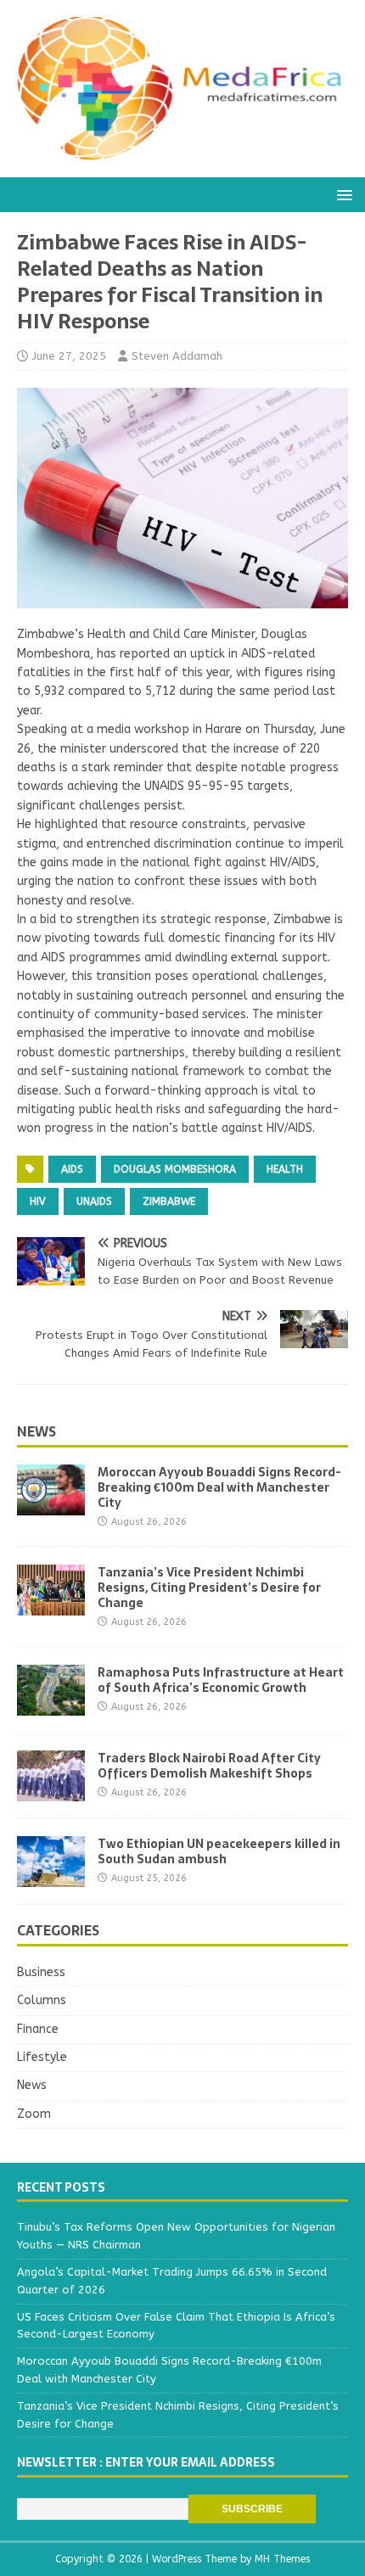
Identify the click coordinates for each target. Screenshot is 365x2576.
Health (285, 1169)
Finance (38, 2029)
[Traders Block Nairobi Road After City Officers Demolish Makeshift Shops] (51, 1792)
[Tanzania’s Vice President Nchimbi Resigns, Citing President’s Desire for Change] (51, 1606)
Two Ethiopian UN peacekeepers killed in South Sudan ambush (219, 1851)
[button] (342, 194)
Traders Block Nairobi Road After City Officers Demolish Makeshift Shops (209, 1766)
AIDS (72, 1169)
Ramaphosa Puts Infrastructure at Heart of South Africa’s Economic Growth (221, 1680)
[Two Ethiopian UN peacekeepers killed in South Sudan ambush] (51, 1877)
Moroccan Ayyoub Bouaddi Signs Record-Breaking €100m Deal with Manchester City (219, 1487)
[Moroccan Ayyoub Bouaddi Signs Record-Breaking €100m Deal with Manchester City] (51, 1505)
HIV (38, 1201)
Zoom (34, 2114)
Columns (42, 2000)
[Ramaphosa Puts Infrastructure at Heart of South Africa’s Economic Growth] (51, 1706)
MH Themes (282, 2559)
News (36, 1431)
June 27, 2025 (69, 356)
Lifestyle (42, 2057)
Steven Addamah (177, 356)
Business (41, 1972)
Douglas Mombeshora (175, 1169)
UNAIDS (94, 1201)
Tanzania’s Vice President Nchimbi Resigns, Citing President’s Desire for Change (209, 1588)
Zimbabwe (169, 1201)
